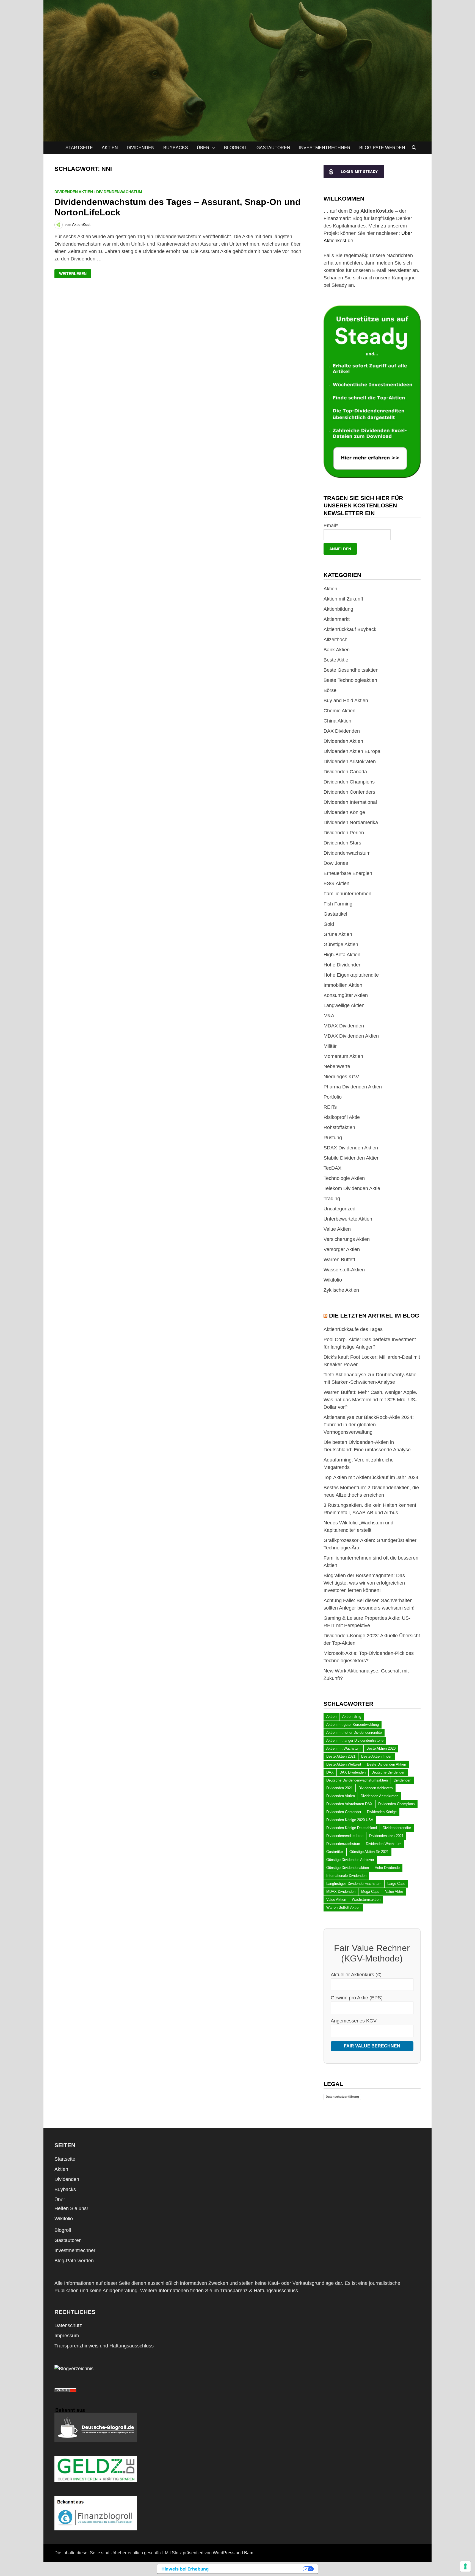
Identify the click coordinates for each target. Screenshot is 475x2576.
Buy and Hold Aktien (346, 701)
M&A (329, 1016)
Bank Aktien (337, 650)
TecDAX (332, 1168)
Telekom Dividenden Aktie (352, 1188)
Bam (249, 2553)
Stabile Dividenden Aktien (352, 1158)
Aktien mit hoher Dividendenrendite (354, 1732)
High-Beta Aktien (342, 955)
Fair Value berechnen (372, 2046)
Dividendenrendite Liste (345, 1836)
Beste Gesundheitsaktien (351, 670)
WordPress (224, 2553)
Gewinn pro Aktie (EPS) (357, 1998)
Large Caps (396, 1884)
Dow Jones (336, 863)
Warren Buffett (339, 1260)
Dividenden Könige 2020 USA (350, 1820)
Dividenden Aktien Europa (352, 751)
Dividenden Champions (349, 782)
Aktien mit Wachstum (343, 1748)
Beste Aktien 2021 (341, 1756)
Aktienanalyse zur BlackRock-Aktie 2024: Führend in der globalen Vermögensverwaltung (369, 1425)
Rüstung (333, 1138)
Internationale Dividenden (346, 1876)
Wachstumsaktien (366, 1900)
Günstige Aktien (341, 944)
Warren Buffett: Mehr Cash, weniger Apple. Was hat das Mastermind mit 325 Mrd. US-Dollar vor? (370, 1400)
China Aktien (337, 721)
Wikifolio (333, 1280)
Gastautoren (273, 148)
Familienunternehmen (347, 894)
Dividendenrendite (397, 1828)
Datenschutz (68, 2325)
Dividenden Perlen (344, 833)
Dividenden (141, 148)
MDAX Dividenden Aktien (351, 1036)
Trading (332, 1199)
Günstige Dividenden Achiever (350, 1860)
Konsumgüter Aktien (346, 995)
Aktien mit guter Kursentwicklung (353, 1725)
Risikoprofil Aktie (342, 1117)
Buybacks (176, 148)
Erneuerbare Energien (348, 873)
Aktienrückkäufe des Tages (353, 1329)
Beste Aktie (336, 660)
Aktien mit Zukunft (343, 599)
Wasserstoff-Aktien (344, 1270)
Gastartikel (335, 914)
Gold (329, 924)
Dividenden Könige (344, 812)
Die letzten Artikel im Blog (374, 1315)
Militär (330, 1046)
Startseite (79, 148)
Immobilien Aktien (343, 985)
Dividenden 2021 (339, 1788)
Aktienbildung (338, 609)
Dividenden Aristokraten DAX (349, 1804)
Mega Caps (370, 1892)
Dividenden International (350, 802)
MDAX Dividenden (344, 1026)
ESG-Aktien (336, 883)
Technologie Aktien (344, 1178)
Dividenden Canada (345, 772)
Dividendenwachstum (119, 192)
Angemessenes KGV (354, 2021)
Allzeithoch (335, 640)
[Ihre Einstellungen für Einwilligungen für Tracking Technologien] (465, 2566)
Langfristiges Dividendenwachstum (354, 1884)
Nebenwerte (337, 1066)
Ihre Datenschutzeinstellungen (259, 2569)
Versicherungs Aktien (347, 1239)
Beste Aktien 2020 (381, 1748)
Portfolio (333, 1097)
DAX (330, 1772)
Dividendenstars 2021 (386, 1836)
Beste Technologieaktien (350, 680)
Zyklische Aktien (341, 1290)
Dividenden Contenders (349, 792)
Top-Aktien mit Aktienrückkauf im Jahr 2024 (371, 1477)
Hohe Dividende (387, 1868)
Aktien (110, 148)
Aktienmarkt (337, 619)
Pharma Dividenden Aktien (353, 1087)
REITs (330, 1107)
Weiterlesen (75, 274)
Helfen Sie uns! (71, 2208)
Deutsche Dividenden (388, 1772)
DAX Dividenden (342, 731)
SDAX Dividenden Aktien (351, 1148)
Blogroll (236, 148)
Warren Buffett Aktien (343, 1907)
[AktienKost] (237, 70)
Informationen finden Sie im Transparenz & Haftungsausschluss (228, 2291)
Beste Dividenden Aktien (386, 1764)
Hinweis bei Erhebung (185, 2569)
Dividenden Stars (342, 843)
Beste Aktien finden (377, 1756)
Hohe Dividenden (343, 965)
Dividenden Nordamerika (351, 822)
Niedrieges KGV (341, 1077)
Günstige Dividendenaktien (348, 1868)
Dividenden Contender (344, 1812)
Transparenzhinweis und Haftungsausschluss (104, 2346)
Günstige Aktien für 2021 (369, 1852)
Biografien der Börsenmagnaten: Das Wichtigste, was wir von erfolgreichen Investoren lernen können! (364, 1583)
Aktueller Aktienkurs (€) (356, 1975)
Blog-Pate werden (382, 148)
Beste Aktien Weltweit (344, 1764)
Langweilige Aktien (344, 1005)
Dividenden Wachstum (384, 1844)
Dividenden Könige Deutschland (352, 1828)
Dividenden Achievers (376, 1788)
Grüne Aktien (338, 934)
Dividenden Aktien (74, 192)
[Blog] (74, 2368)
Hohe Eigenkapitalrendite (351, 975)
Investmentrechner (325, 148)
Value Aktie (394, 1892)
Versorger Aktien (342, 1249)
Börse (330, 690)
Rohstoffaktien (339, 1127)
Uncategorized (339, 1209)
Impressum (67, 2336)
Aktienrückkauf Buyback (350, 629)
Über (203, 148)
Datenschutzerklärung (342, 2097)
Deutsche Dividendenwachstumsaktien (357, 1780)
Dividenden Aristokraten (350, 762)
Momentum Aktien (343, 1056)
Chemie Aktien (339, 711)
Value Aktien (337, 1229)
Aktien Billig (352, 1717)
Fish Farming (338, 904)
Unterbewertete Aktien (348, 1219)
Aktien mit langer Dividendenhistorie (355, 1740)
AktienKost (81, 224)
